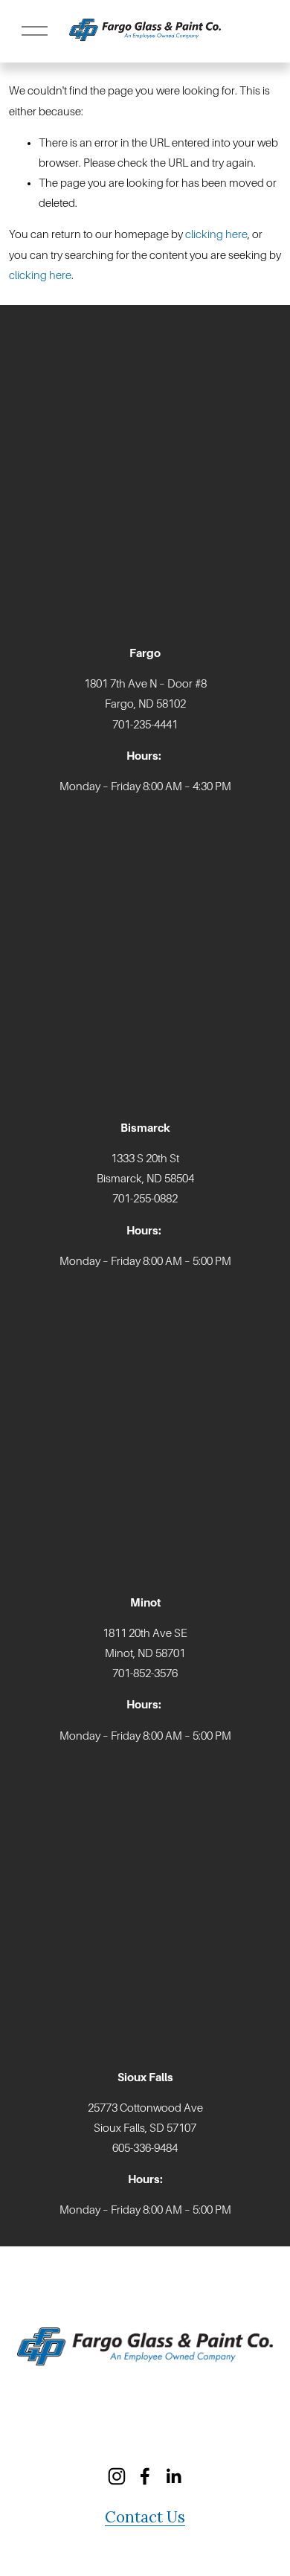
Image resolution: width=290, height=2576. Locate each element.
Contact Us (145, 2517)
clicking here (216, 234)
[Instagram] (117, 2476)
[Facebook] (145, 2476)
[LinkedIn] (173, 2476)
